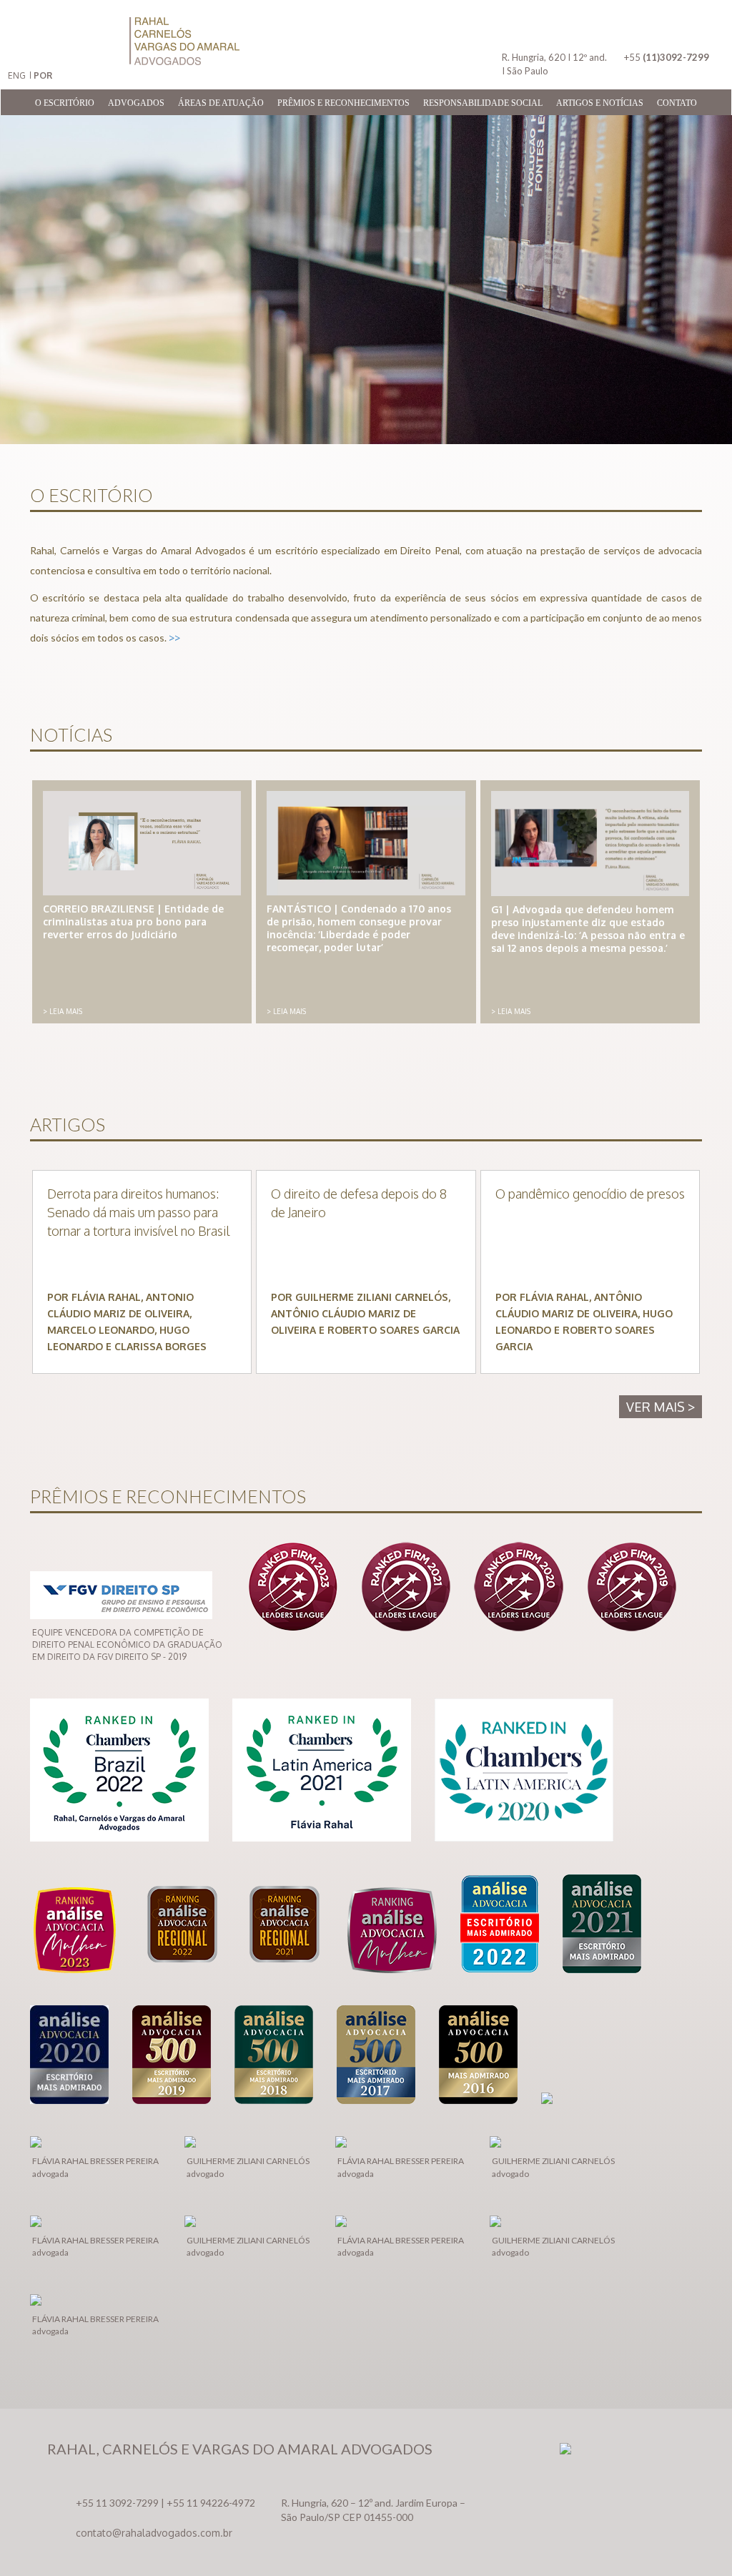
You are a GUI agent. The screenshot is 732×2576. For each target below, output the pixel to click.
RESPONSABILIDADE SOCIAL (483, 103)
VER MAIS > (661, 1407)
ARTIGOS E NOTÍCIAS (600, 103)
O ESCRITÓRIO (65, 103)
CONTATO (677, 103)
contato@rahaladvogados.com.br (154, 2533)
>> (174, 638)
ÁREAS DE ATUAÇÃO (221, 103)
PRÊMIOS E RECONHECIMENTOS (343, 103)
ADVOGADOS (136, 103)
